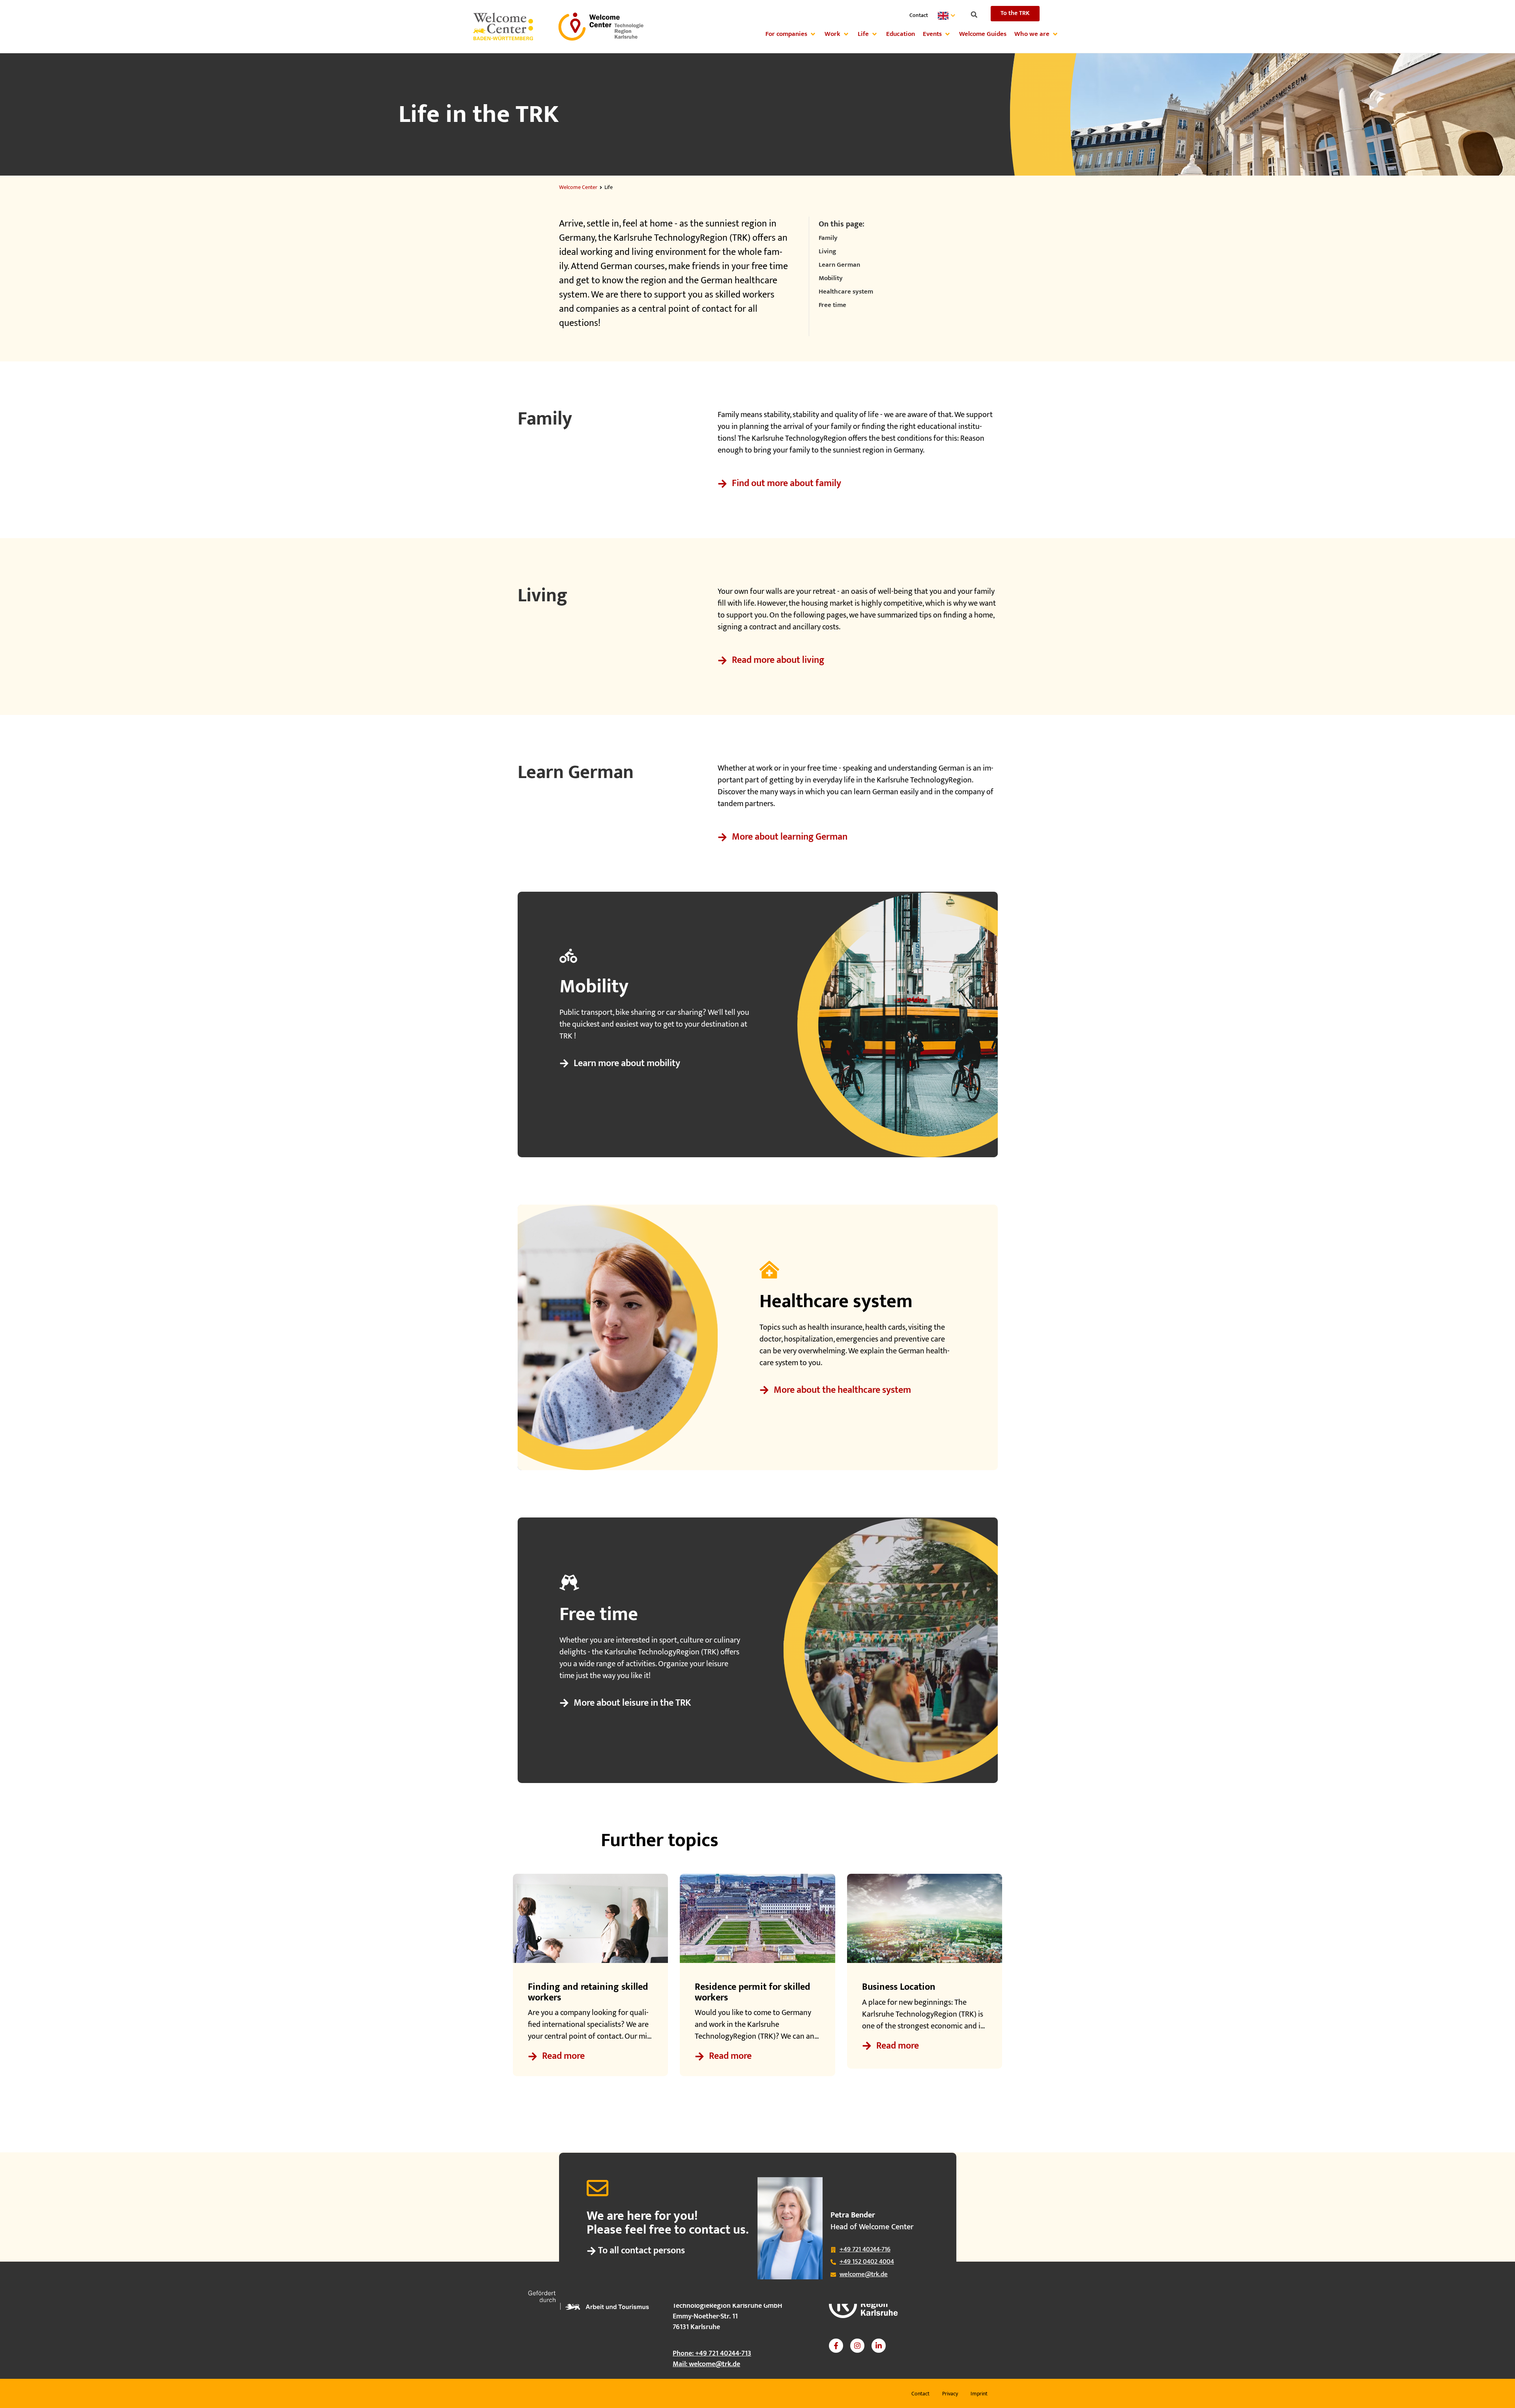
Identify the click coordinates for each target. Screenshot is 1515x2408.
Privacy (950, 2394)
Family (828, 238)
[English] (948, 16)
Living (827, 252)
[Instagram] (857, 2346)
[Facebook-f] (836, 2346)
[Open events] (947, 34)
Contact (919, 15)
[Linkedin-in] (879, 2346)
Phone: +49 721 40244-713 (712, 2354)
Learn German (839, 265)
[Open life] (874, 34)
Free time (832, 305)
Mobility (831, 279)
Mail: (706, 2364)
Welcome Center (578, 187)
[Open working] (846, 34)
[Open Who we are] (1055, 34)
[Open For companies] (813, 34)
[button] (974, 15)
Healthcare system (846, 292)
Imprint (979, 2394)
